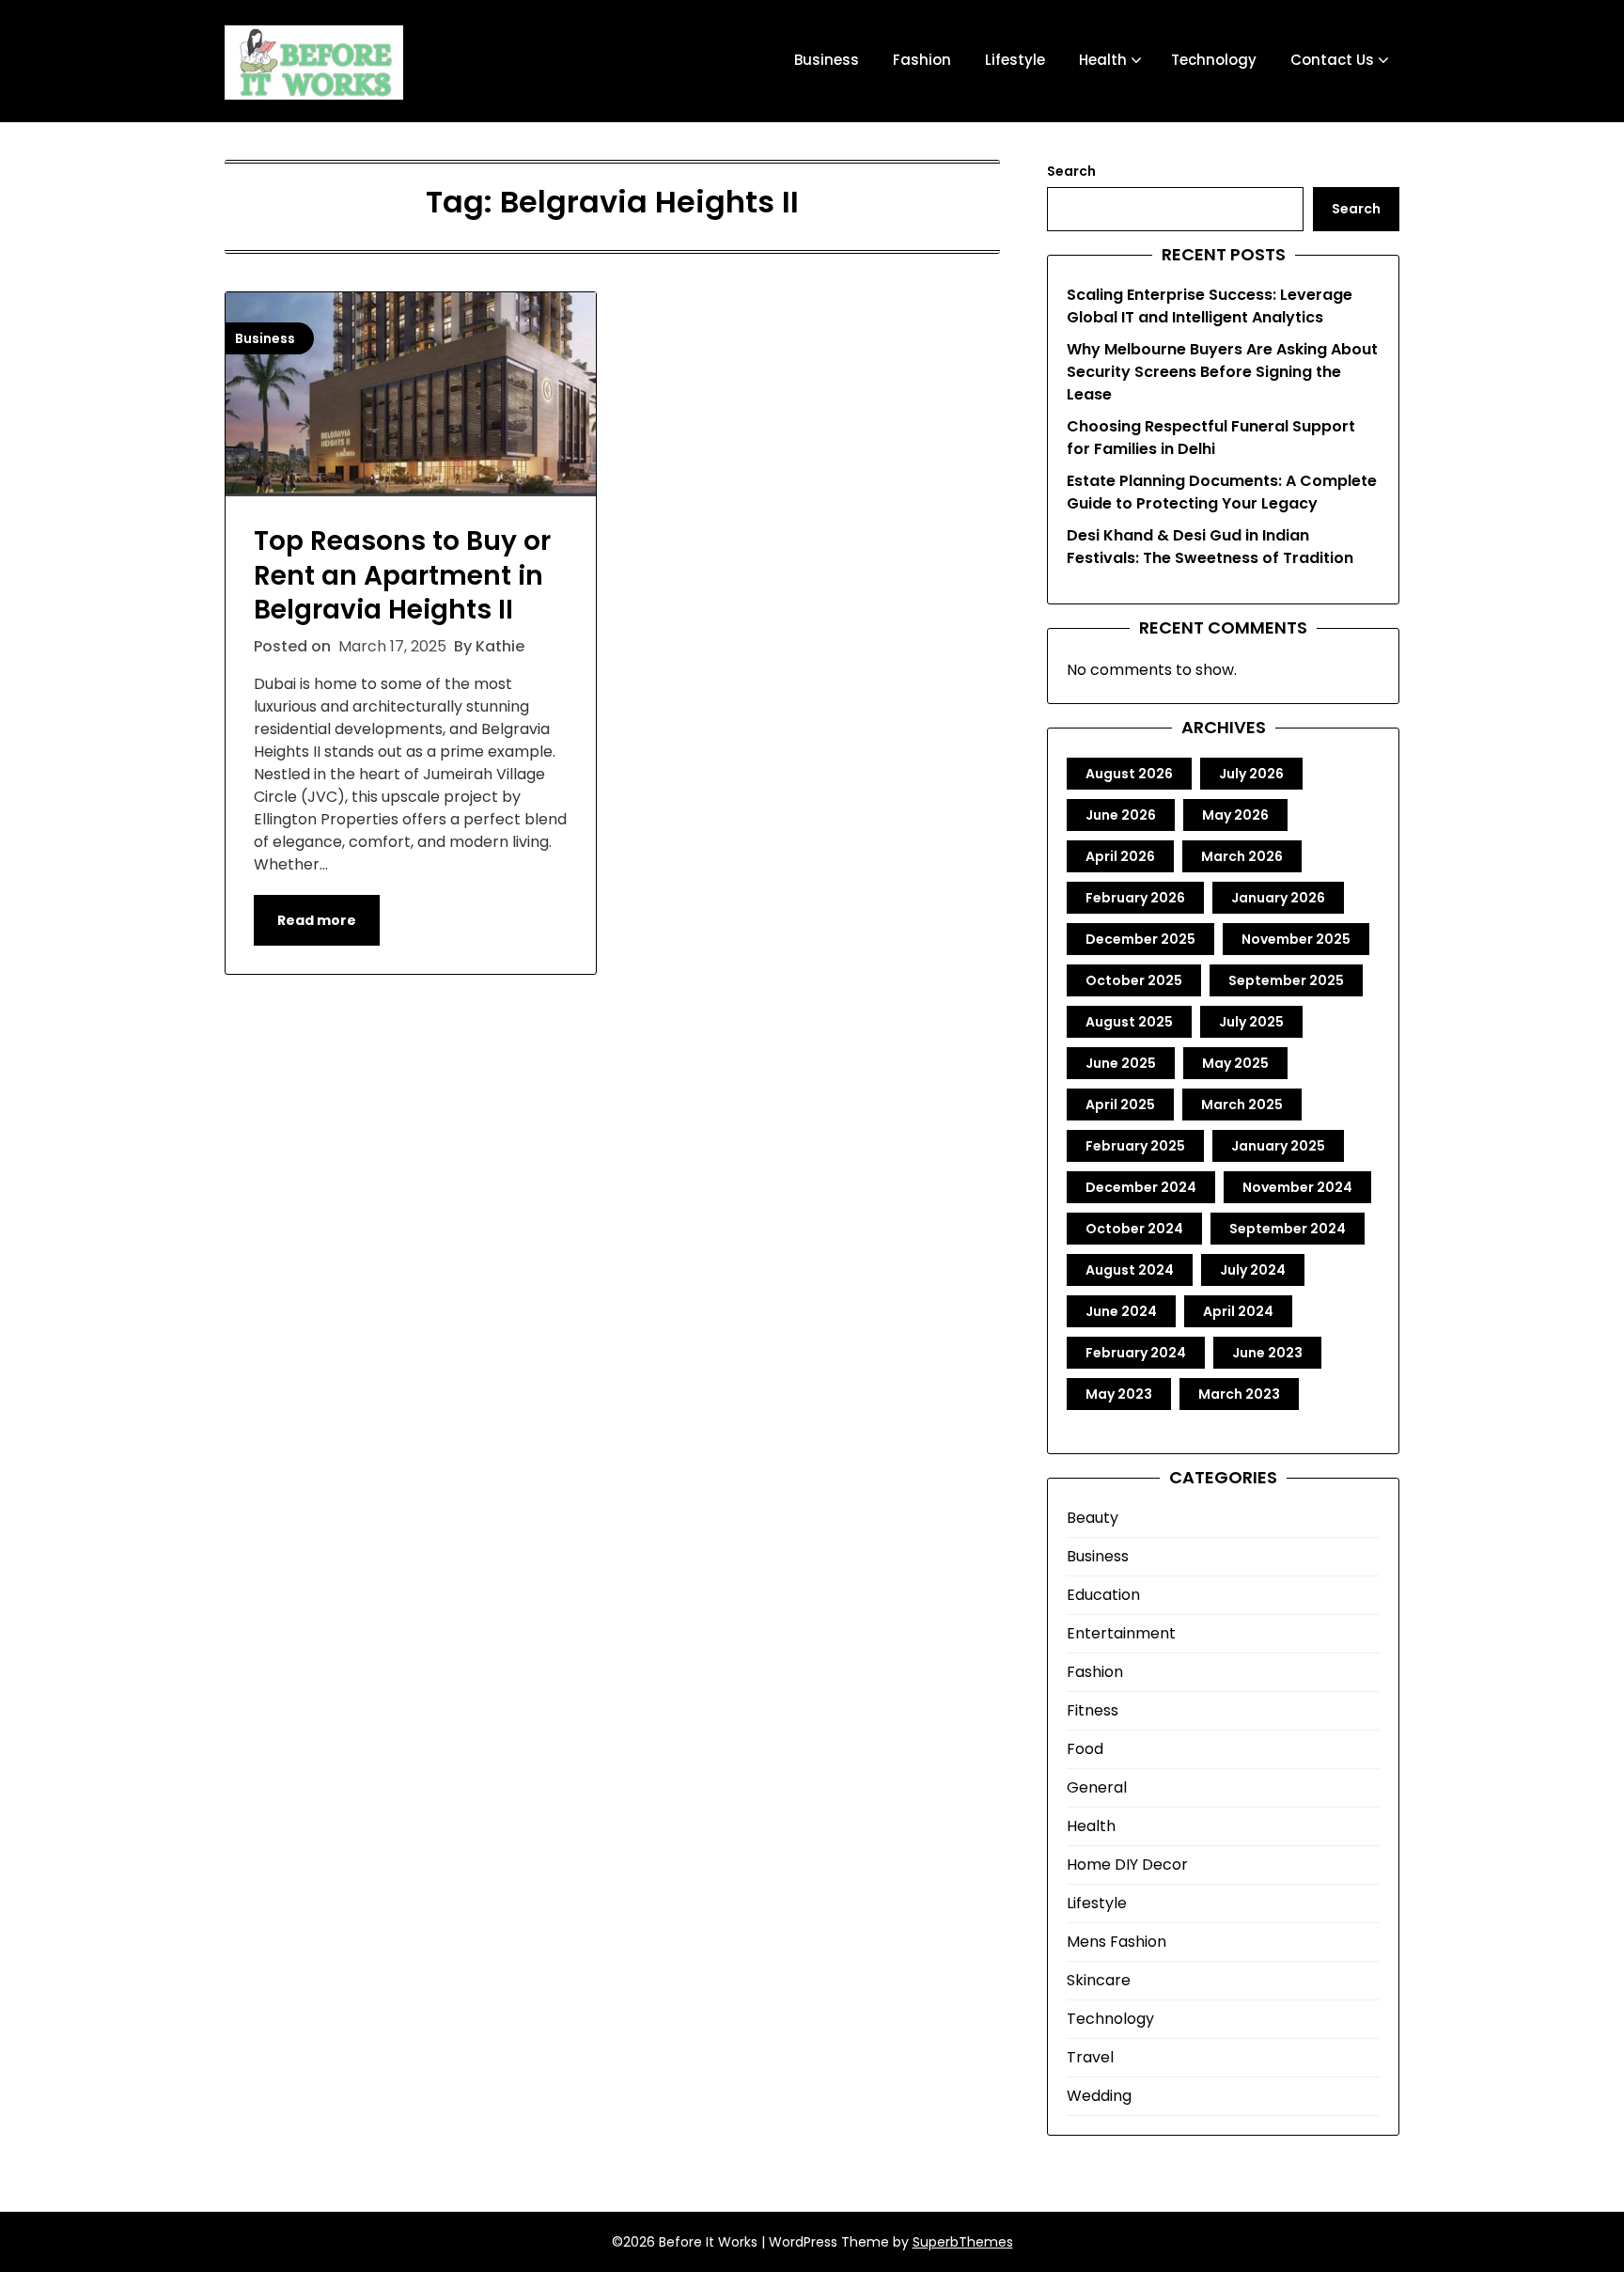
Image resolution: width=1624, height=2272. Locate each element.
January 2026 (1278, 898)
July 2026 (1251, 774)
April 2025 (1120, 1105)
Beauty (1093, 1518)
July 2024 (1253, 1270)
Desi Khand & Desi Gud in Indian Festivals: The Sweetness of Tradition (1210, 547)
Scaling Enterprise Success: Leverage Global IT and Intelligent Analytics (1210, 306)
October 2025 (1134, 980)
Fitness (1093, 1710)
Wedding (1099, 2096)
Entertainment (1121, 1633)
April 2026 (1120, 856)
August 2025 (1129, 1022)
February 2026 (1135, 898)
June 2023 (1267, 1353)
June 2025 (1121, 1063)
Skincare (1099, 1980)
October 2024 (1134, 1229)
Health (1103, 60)
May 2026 (1235, 815)
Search (1071, 171)
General (1097, 1787)
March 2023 (1239, 1394)
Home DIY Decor (1127, 1865)
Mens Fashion (1116, 1942)
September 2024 (1288, 1229)
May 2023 (1119, 1394)
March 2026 (1242, 856)
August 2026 (1129, 774)
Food (1085, 1749)
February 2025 (1135, 1146)
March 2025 (1242, 1105)
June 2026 (1121, 815)
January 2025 (1278, 1146)
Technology (1214, 60)
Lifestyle (1015, 60)
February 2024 (1136, 1353)
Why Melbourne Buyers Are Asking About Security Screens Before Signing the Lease (1222, 372)
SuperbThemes (963, 2242)
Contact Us (1332, 60)
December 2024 (1141, 1187)
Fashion (922, 60)
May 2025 (1235, 1063)
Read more (317, 920)
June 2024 (1121, 1311)
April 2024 (1238, 1311)
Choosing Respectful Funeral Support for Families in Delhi (1211, 438)
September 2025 (1286, 980)
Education (1103, 1595)
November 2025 (1296, 939)
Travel (1090, 2057)
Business (827, 60)
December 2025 (1140, 939)
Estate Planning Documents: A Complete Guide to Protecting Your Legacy (1222, 492)
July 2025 (1251, 1022)
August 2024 (1130, 1270)
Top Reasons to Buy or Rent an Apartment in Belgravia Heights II (402, 575)
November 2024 (1297, 1187)
